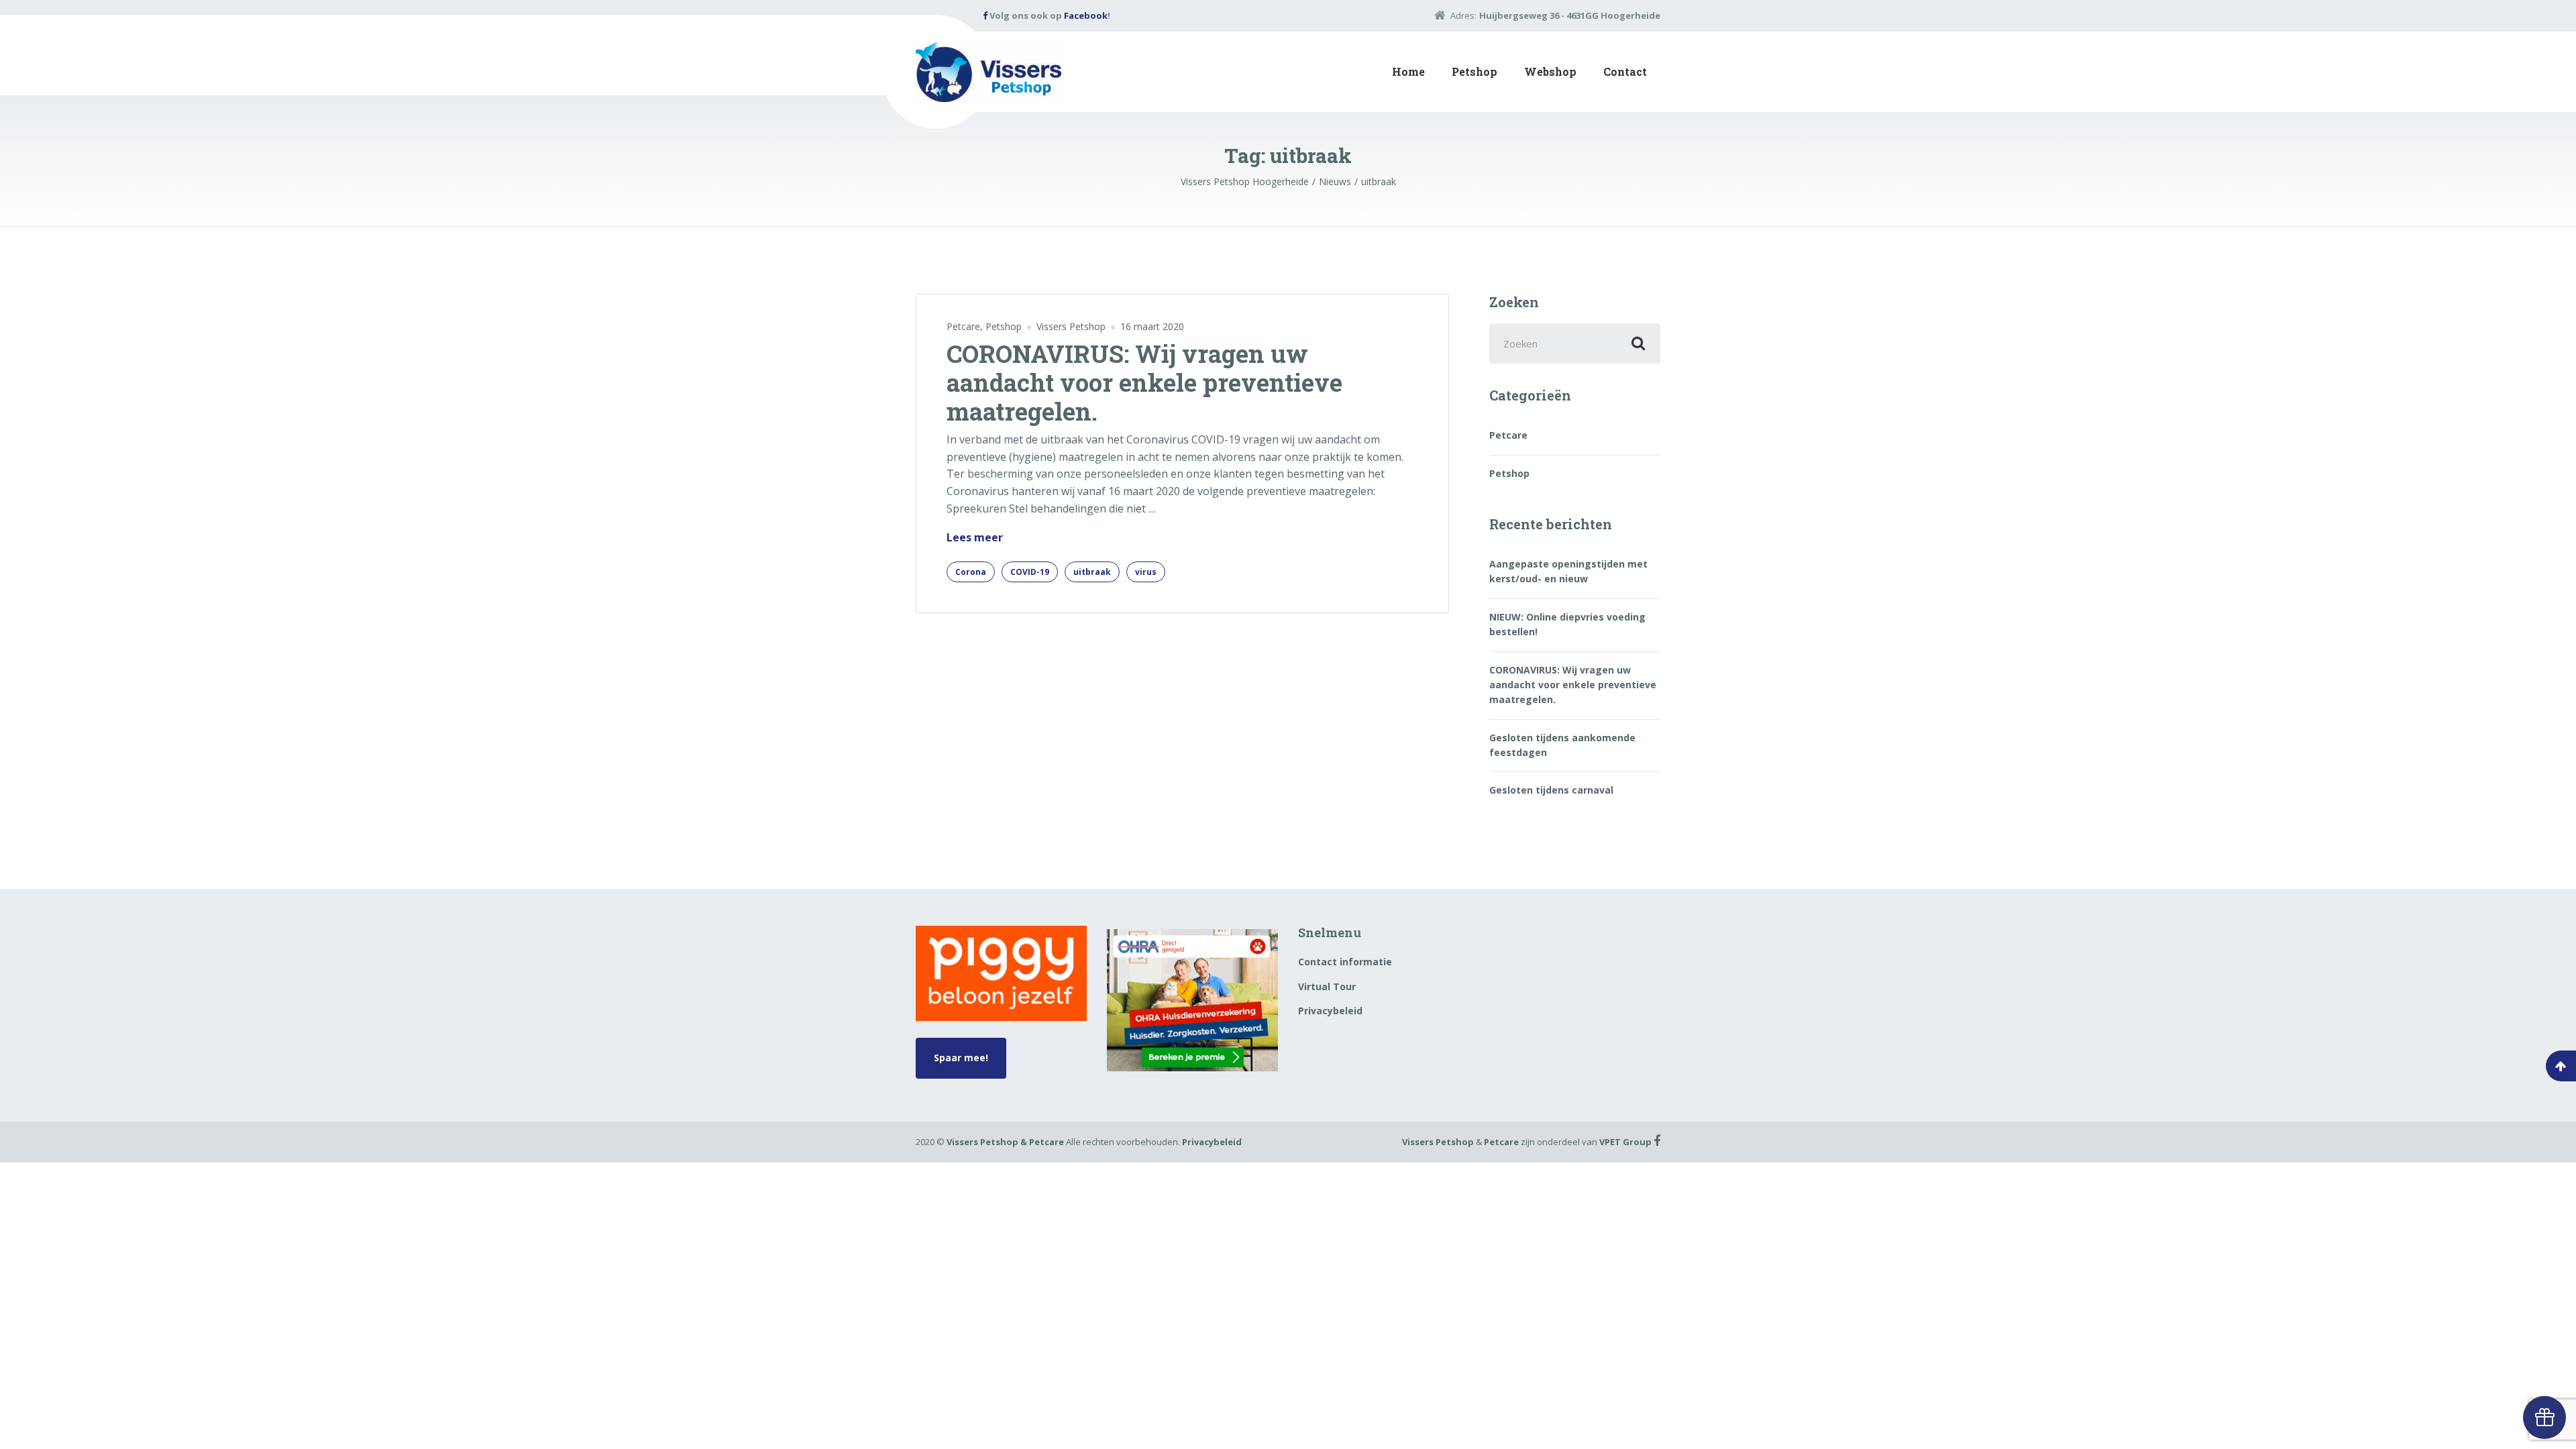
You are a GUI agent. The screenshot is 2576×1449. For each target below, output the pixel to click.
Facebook (1086, 15)
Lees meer (975, 538)
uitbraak (1092, 572)
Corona (971, 572)
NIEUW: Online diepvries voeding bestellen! (1567, 624)
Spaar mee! (961, 1058)
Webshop (1550, 71)
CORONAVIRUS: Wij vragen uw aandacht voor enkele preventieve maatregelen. (1144, 382)
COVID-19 (1030, 572)
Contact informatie (1345, 962)
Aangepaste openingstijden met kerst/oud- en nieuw (1568, 571)
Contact (1625, 71)
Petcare (963, 326)
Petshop (1474, 71)
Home (1408, 71)
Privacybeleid (1330, 1011)
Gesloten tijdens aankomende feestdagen (1562, 745)
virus (1146, 572)
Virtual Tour (1327, 986)
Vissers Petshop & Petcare (1005, 1142)
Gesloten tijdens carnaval (1551, 790)
